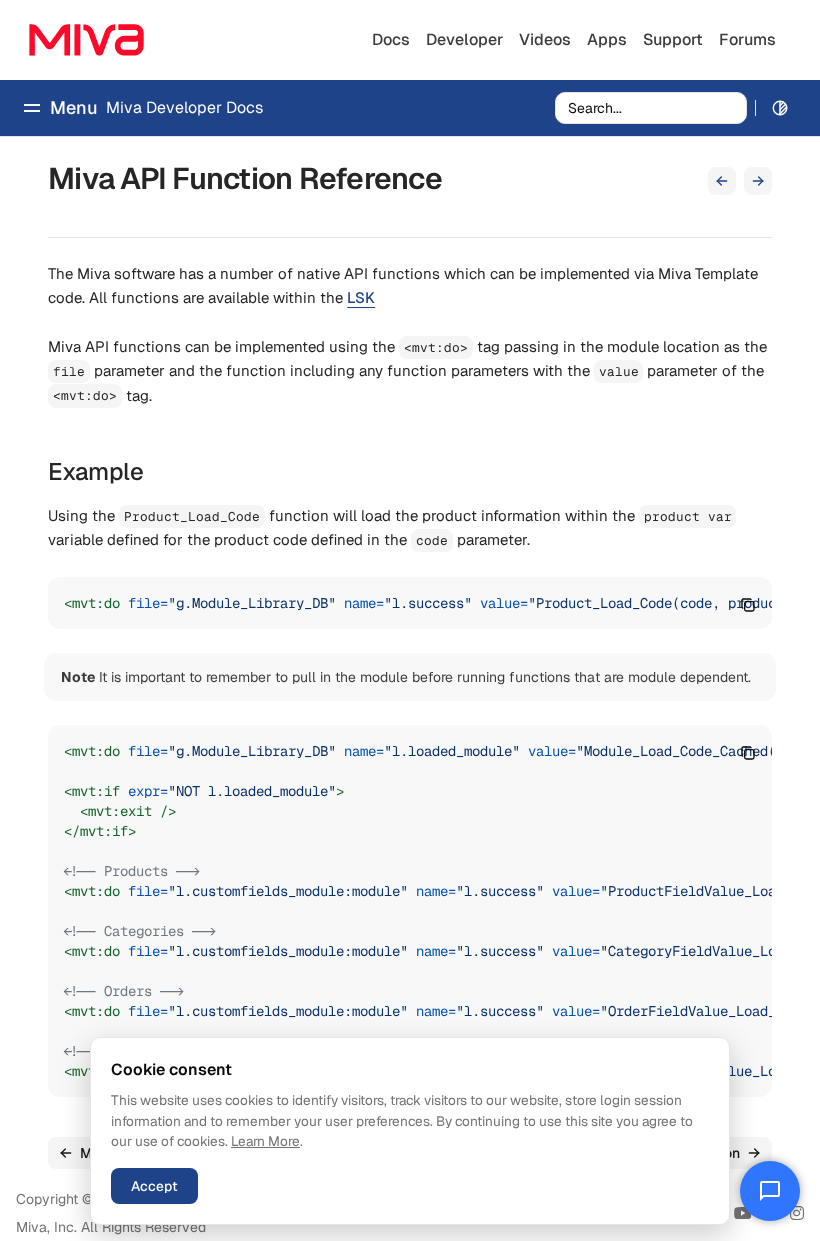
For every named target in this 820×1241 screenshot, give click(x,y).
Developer (464, 39)
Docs (391, 39)
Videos (545, 39)
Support (673, 39)
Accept (154, 1186)
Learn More (265, 1141)
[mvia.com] (86, 40)
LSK (361, 297)
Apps (607, 39)
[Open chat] (770, 1191)
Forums (747, 39)
